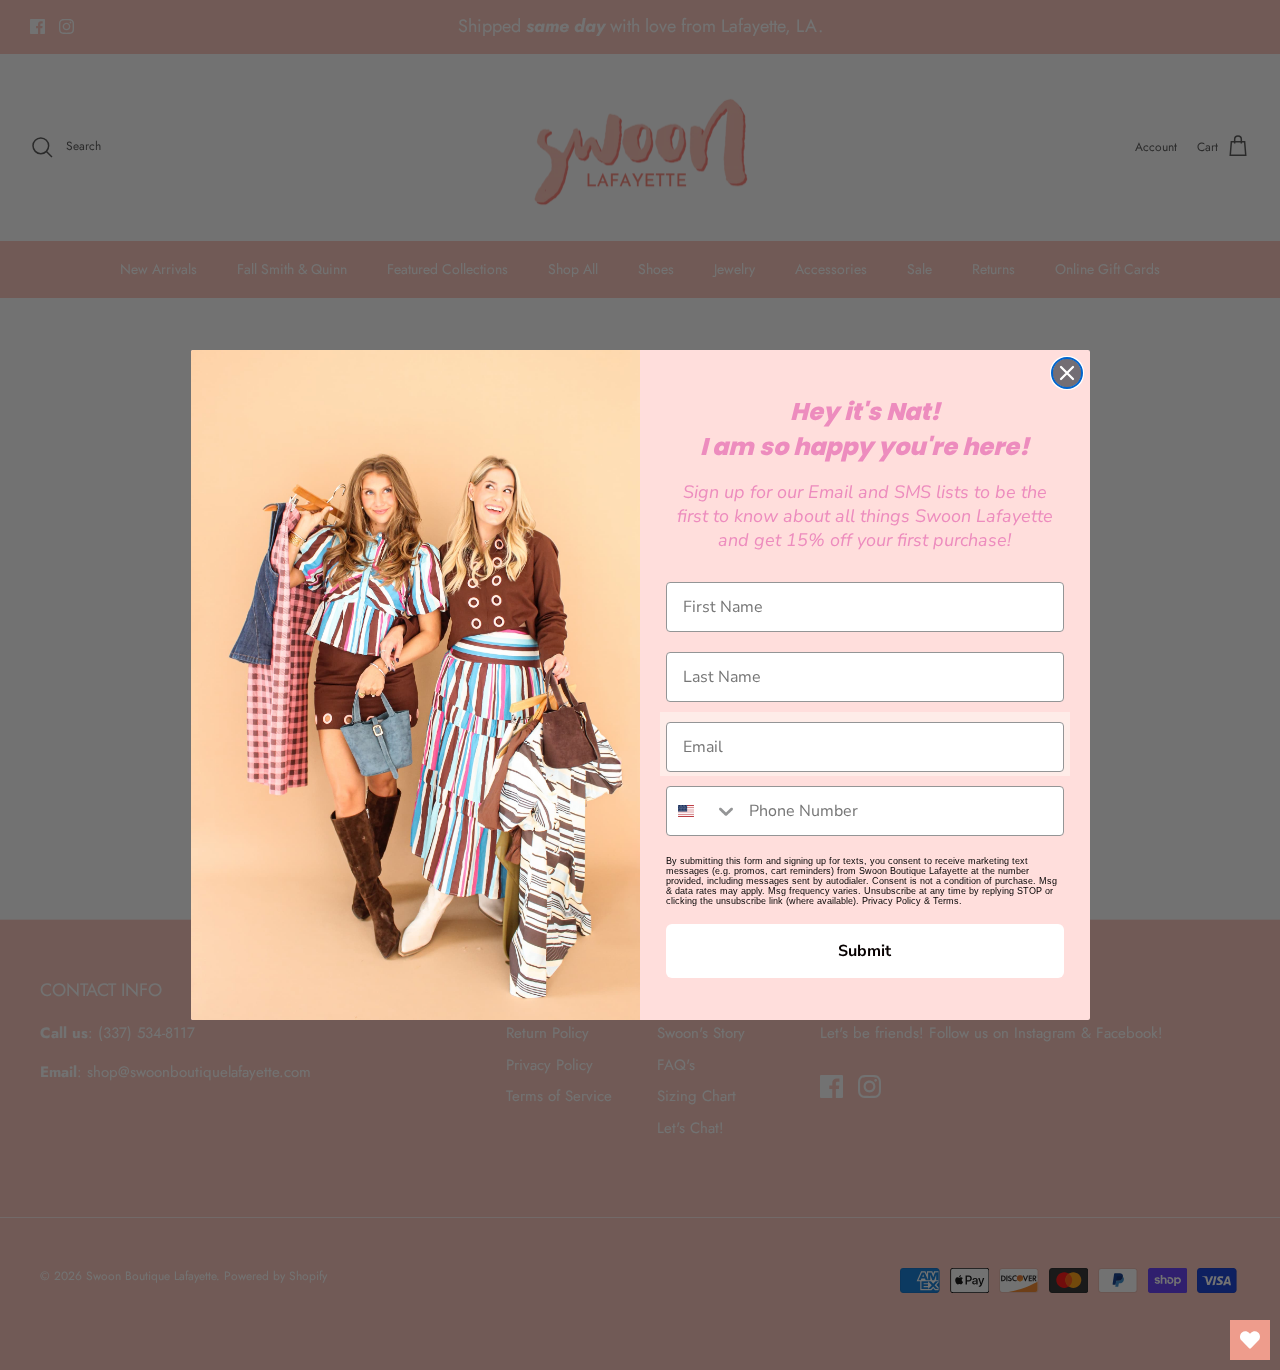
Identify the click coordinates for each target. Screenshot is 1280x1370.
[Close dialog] (1067, 373)
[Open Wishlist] (1250, 1340)
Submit (864, 951)
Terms (946, 901)
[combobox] (703, 811)
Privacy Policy (891, 901)
